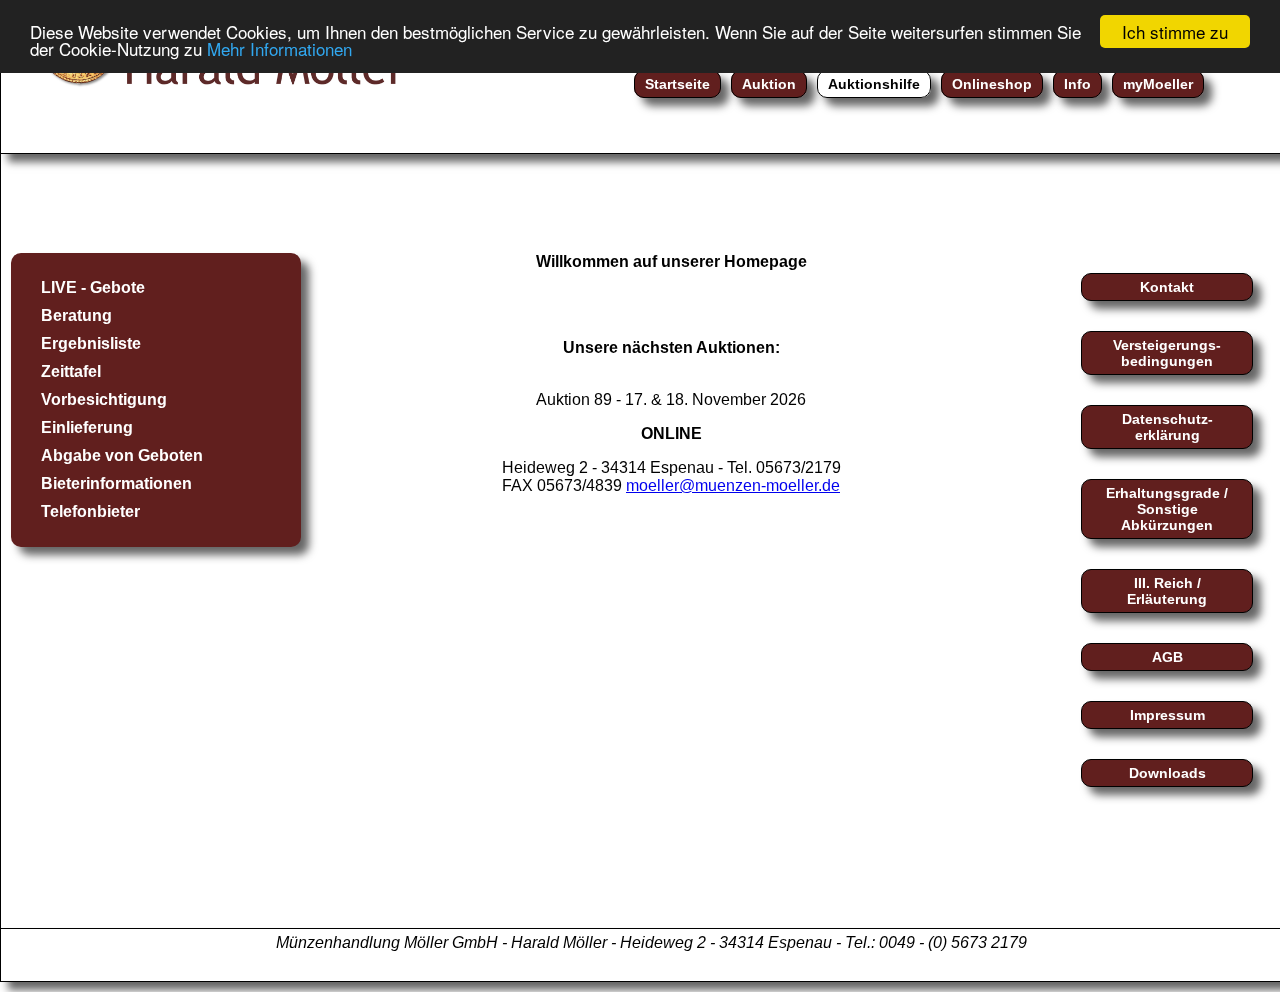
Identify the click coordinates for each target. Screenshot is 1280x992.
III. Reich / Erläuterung (1167, 591)
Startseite (677, 84)
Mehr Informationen (279, 49)
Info (1077, 84)
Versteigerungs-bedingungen (1167, 353)
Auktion (769, 84)
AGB (1167, 657)
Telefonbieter (90, 511)
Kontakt (1167, 287)
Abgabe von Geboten (122, 455)
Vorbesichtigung (104, 399)
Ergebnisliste (91, 343)
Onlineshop (992, 84)
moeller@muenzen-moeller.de (733, 485)
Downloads (1167, 773)
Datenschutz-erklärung (1167, 427)
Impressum (1167, 715)
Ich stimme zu (1175, 31)
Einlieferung (87, 427)
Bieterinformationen (116, 483)
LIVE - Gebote (93, 287)
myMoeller (1158, 84)
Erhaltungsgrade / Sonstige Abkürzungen (1167, 509)
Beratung (76, 315)
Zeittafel (71, 371)
